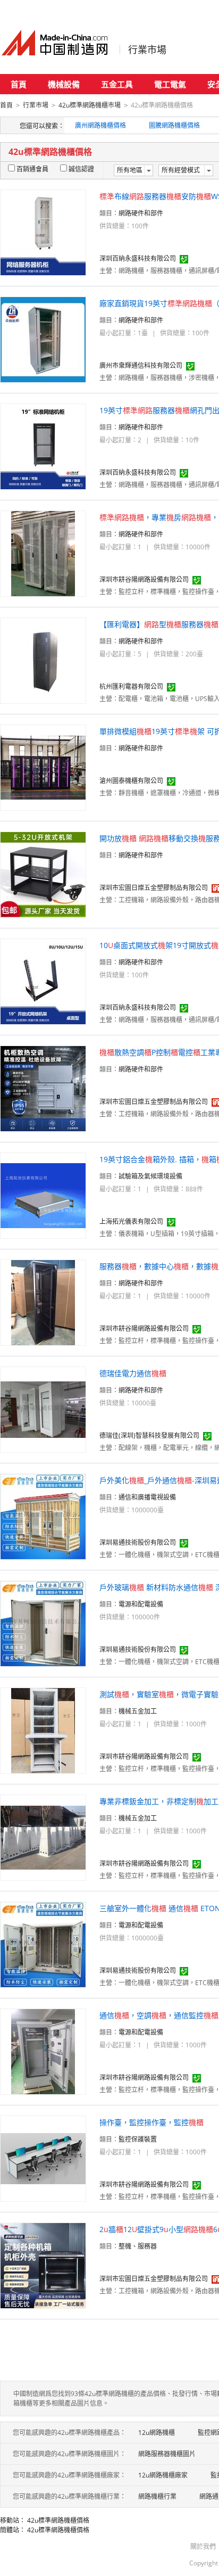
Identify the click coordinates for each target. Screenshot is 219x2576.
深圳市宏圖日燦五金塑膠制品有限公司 (154, 888)
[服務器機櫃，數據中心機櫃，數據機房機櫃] (43, 1302)
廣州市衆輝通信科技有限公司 (141, 365)
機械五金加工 (138, 1711)
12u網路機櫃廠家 (163, 2475)
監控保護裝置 (138, 2139)
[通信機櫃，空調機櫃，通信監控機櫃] (43, 2051)
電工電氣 (170, 84)
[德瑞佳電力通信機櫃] (43, 1409)
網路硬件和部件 (141, 213)
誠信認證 (81, 169)
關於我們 (203, 2546)
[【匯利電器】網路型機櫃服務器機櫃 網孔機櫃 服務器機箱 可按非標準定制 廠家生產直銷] (43, 660)
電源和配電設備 (141, 1604)
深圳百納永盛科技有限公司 (138, 258)
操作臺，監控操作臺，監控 (151, 2122)
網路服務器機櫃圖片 (167, 2454)
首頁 (19, 84)
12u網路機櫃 (157, 2433)
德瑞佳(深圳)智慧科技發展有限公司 (149, 1435)
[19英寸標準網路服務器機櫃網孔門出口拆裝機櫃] (43, 446)
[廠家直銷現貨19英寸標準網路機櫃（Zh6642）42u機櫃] (43, 339)
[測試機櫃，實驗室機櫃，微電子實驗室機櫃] (43, 1730)
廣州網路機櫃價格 (100, 125)
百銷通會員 (32, 169)
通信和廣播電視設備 (147, 1497)
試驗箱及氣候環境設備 (150, 1176)
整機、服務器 (138, 2246)
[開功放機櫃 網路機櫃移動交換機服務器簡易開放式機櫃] (43, 874)
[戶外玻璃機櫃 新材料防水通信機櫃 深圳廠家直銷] (43, 1623)
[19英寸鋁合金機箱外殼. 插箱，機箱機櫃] (43, 1195)
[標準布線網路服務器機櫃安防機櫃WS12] (43, 232)
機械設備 (64, 84)
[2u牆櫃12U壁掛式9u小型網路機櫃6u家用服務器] (43, 2265)
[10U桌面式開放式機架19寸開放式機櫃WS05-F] (43, 981)
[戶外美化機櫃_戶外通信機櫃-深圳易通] (43, 1516)
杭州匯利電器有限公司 (131, 686)
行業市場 (147, 50)
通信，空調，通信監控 (159, 2015)
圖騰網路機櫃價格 (174, 125)
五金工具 (117, 84)
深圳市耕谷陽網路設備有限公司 (144, 579)
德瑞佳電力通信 (133, 1373)
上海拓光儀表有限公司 (131, 1221)
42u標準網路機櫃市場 (90, 105)
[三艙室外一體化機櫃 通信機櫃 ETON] (43, 1944)
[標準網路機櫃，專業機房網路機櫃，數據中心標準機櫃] (43, 553)
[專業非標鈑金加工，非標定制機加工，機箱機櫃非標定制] (43, 1837)
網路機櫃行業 (157, 2496)
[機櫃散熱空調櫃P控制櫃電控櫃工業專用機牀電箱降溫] (43, 1088)
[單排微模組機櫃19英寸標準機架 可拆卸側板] (43, 767)
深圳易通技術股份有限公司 (138, 1542)
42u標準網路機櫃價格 (58, 2520)
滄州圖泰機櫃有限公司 (131, 781)
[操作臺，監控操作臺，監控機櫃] (43, 2158)
